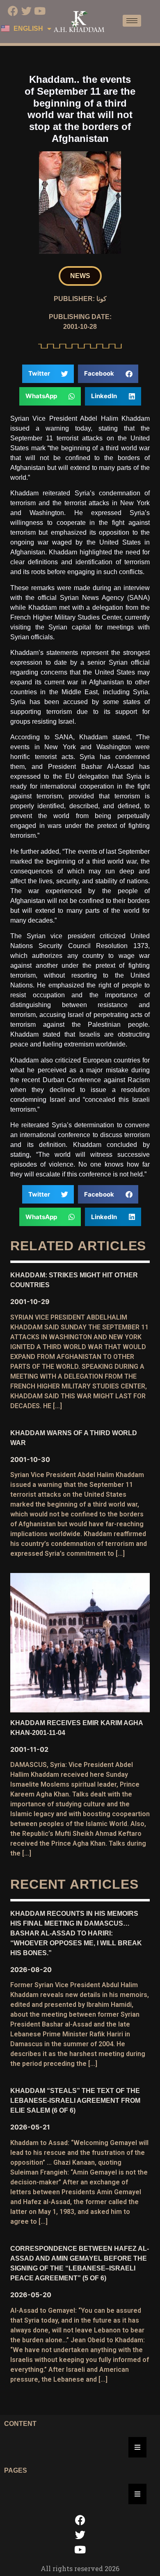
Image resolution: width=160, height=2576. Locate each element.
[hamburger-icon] (132, 21)
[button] (80, 276)
